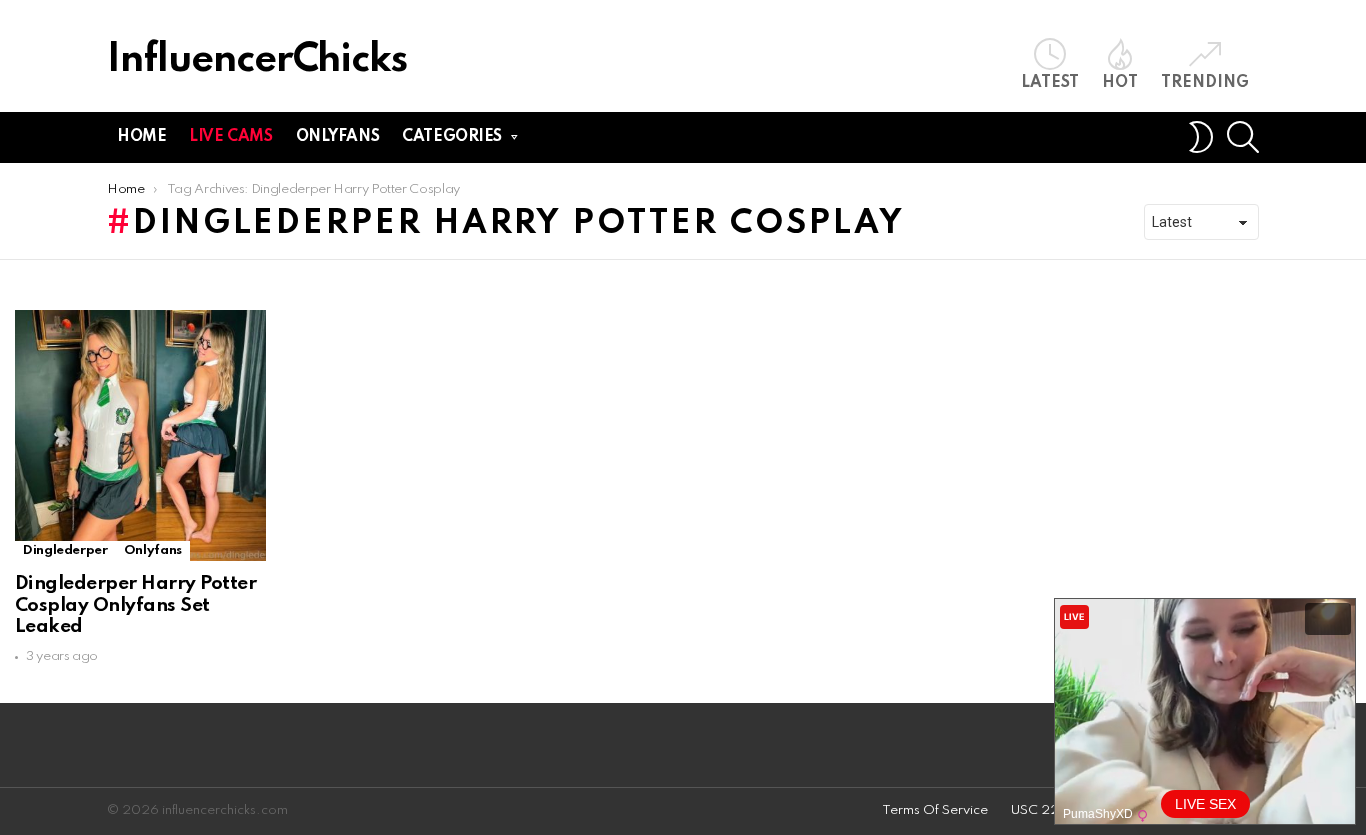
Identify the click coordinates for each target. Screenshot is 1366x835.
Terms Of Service (935, 810)
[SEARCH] (1243, 137)
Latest (1050, 83)
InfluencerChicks (257, 60)
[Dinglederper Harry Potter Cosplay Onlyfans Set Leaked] (140, 435)
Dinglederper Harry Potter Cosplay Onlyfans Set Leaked (135, 605)
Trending (1205, 83)
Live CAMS (230, 137)
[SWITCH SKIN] (1201, 137)
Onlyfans (338, 137)
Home (141, 137)
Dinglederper (65, 550)
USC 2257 (1043, 810)
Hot (1120, 83)
